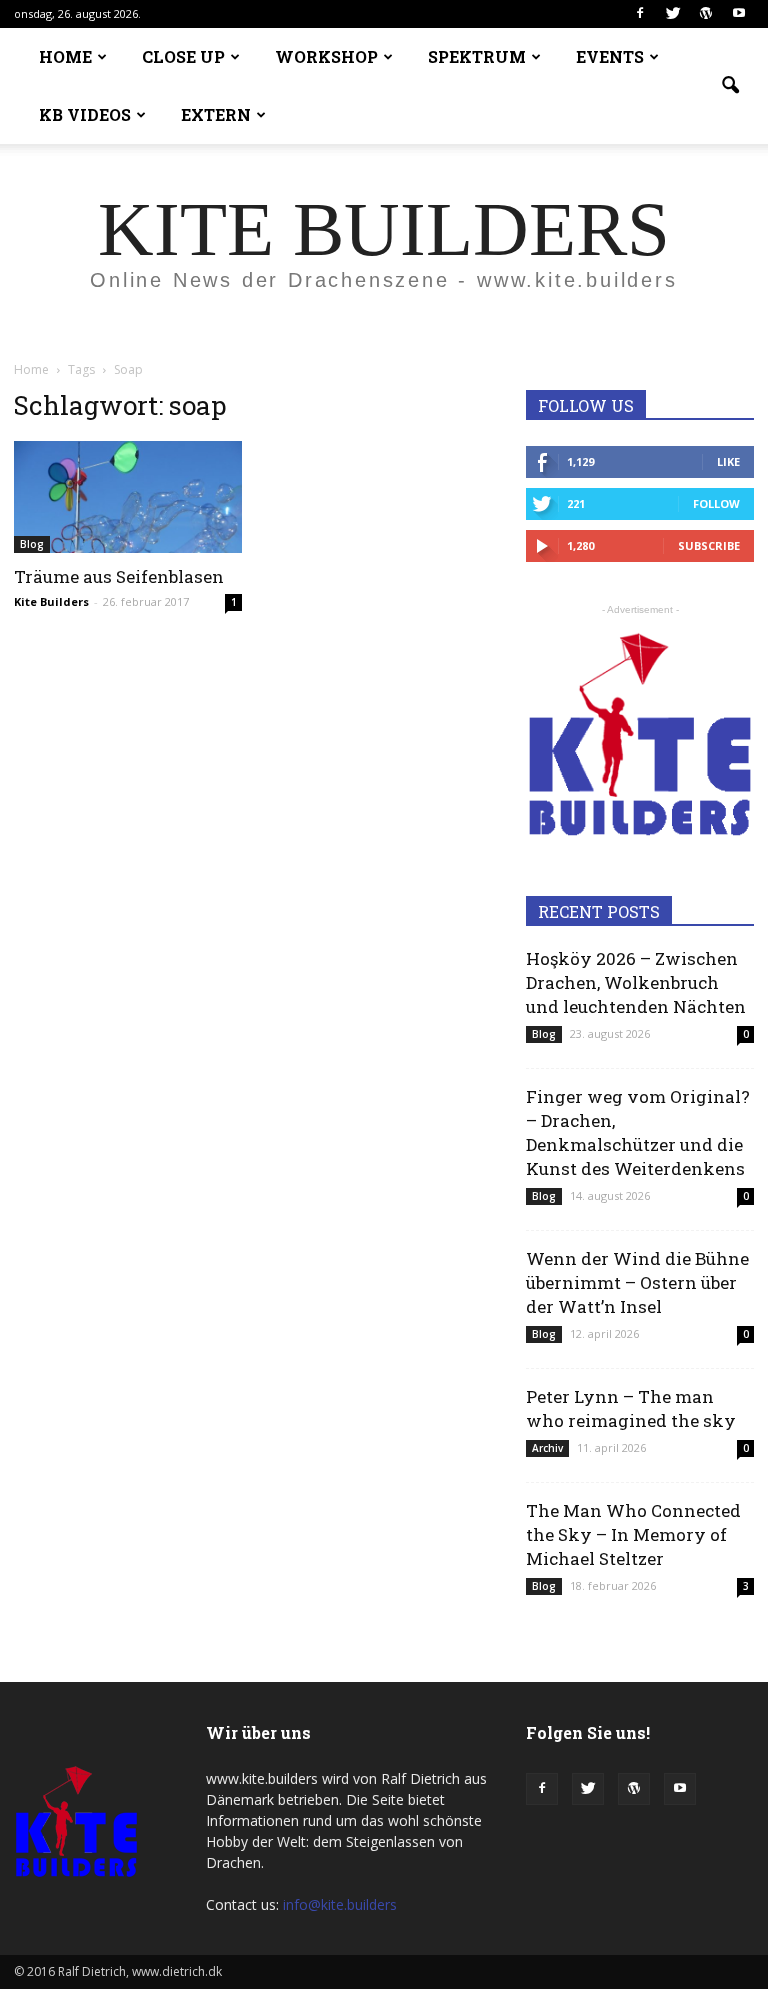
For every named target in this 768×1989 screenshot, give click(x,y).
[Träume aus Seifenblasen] (128, 497)
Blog (32, 544)
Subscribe (709, 545)
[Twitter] (673, 14)
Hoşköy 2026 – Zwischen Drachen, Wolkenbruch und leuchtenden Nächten (636, 982)
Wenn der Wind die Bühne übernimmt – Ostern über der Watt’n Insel (637, 1282)
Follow (716, 503)
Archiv (547, 1448)
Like (728, 461)
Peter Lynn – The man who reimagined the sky (631, 1408)
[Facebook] (640, 14)
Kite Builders (51, 601)
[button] (730, 86)
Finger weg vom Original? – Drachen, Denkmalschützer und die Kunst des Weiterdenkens (638, 1132)
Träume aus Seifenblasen (119, 576)
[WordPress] (706, 14)
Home (31, 369)
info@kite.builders (340, 1904)
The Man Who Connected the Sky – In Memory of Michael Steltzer (633, 1534)
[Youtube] (739, 14)
